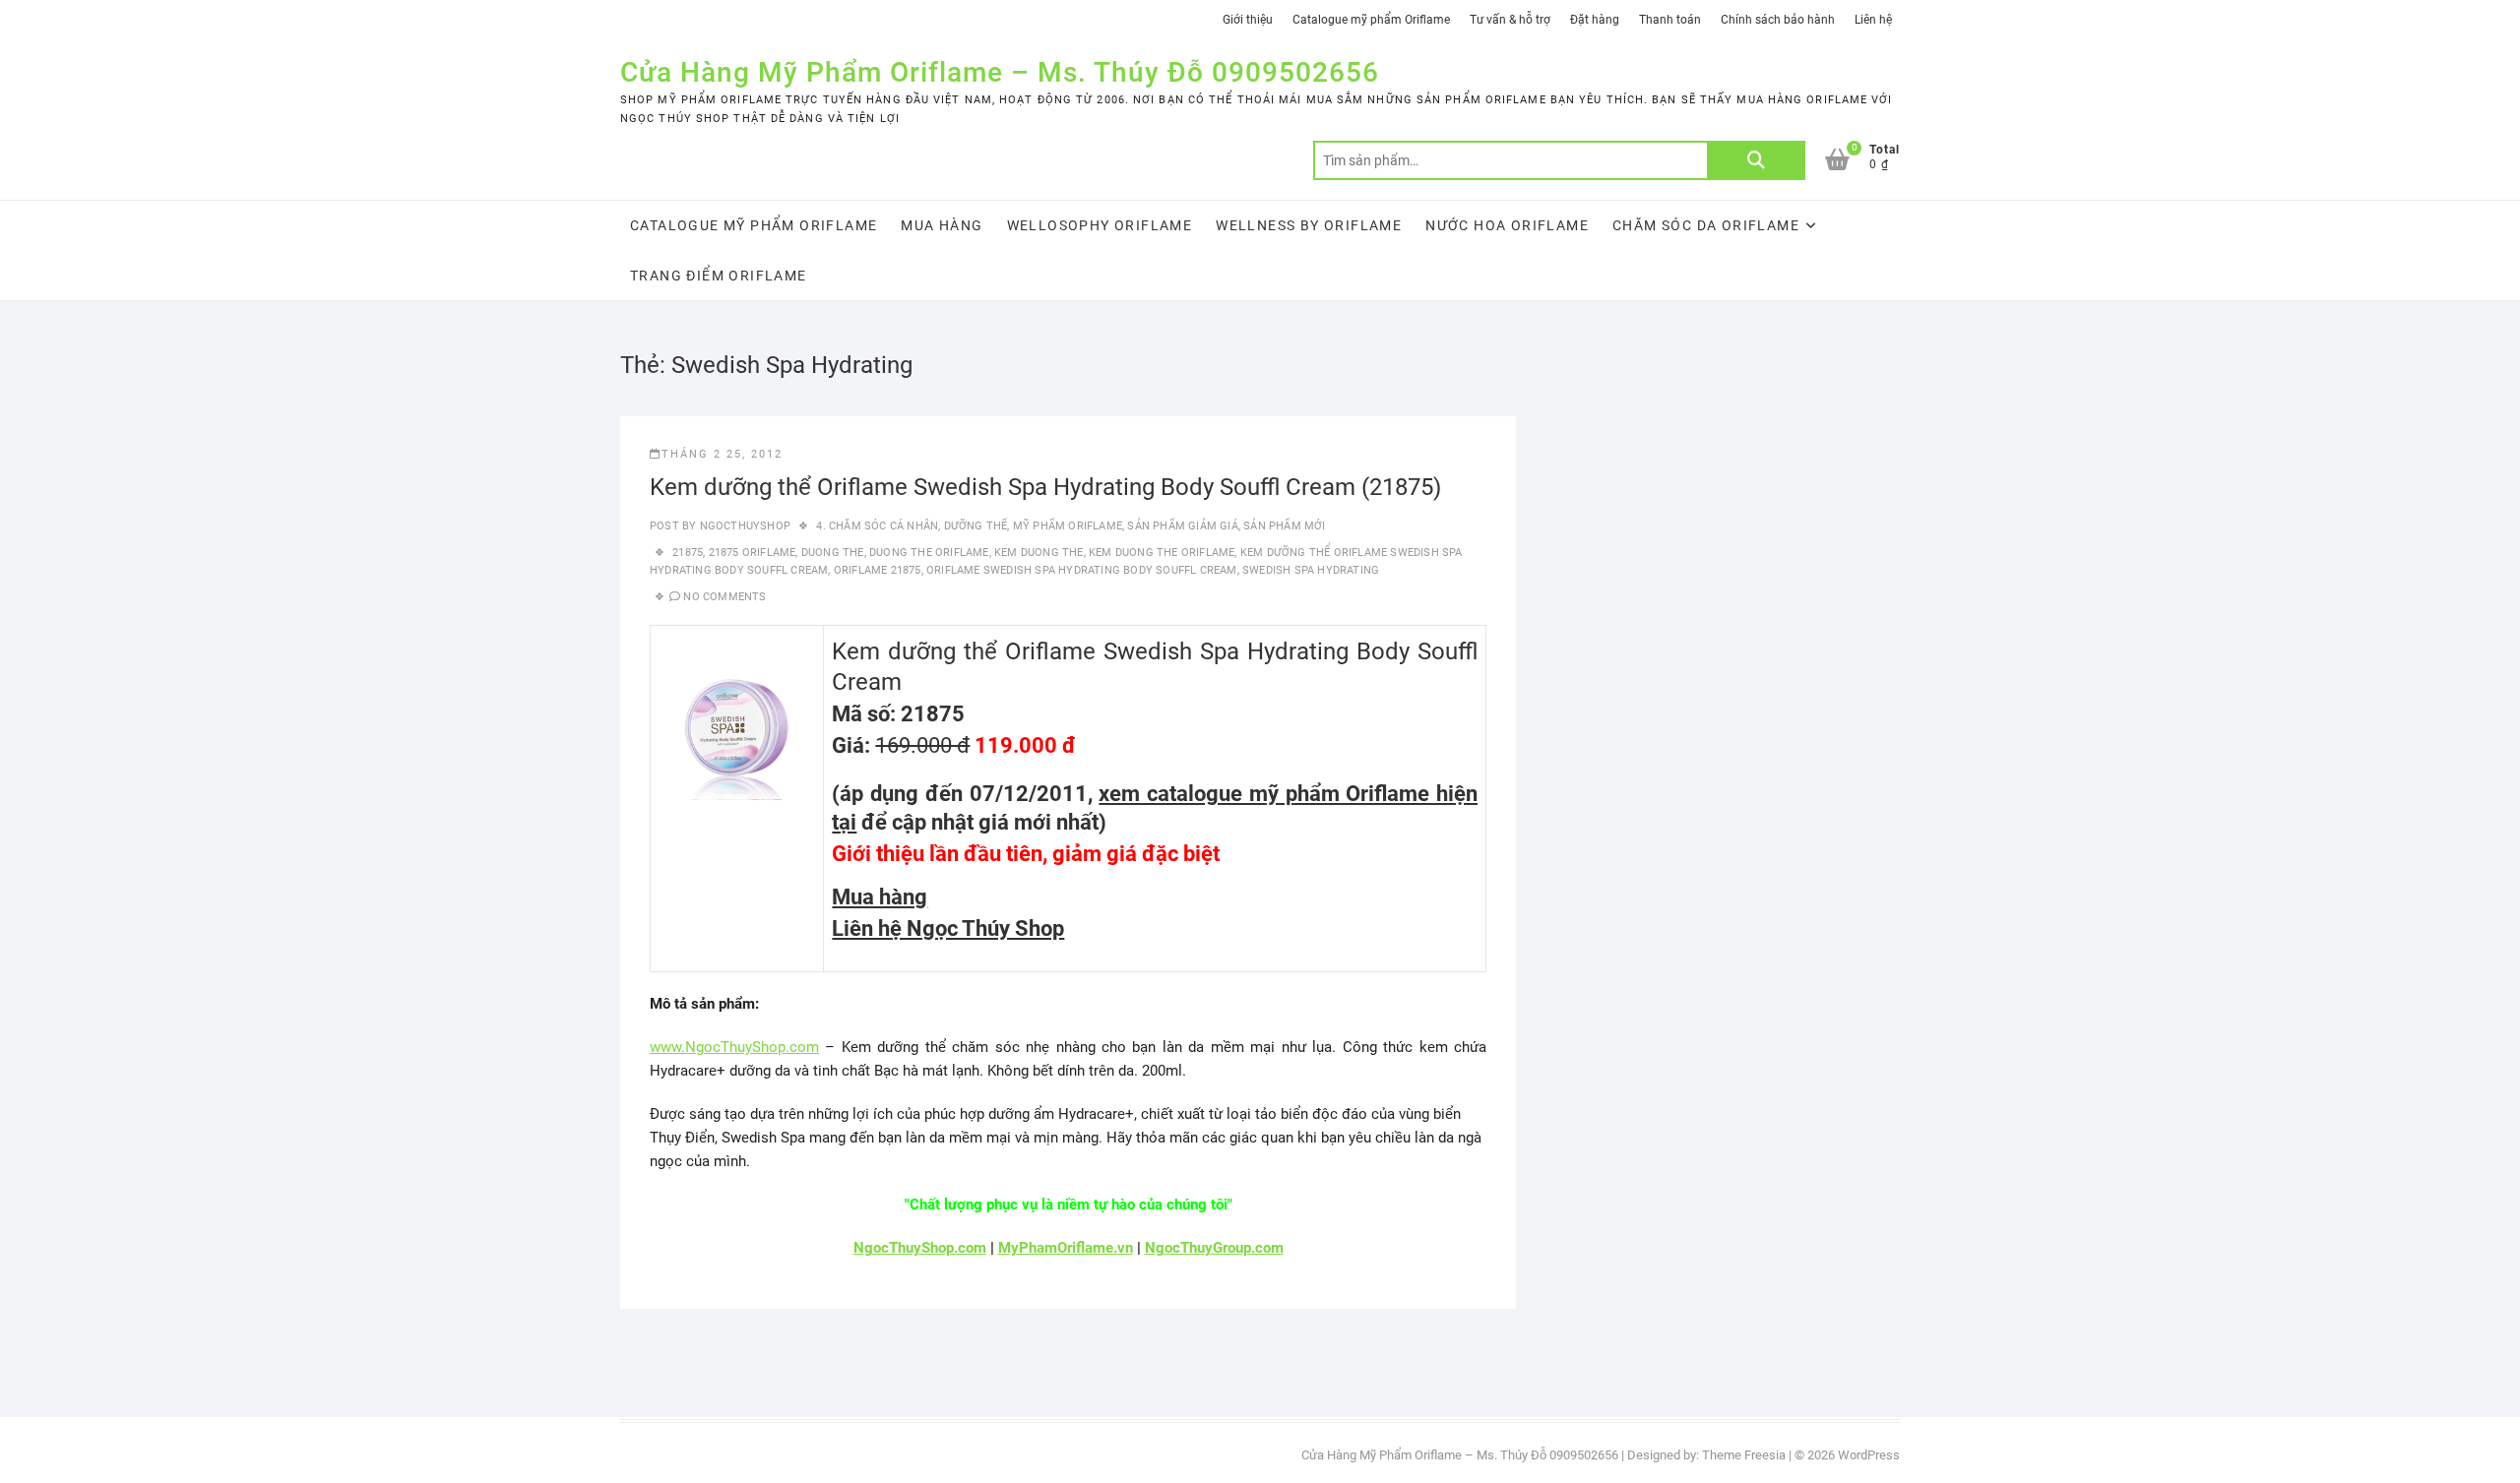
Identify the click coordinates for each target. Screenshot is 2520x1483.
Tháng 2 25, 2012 (722, 454)
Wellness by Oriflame (1309, 225)
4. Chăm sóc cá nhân (877, 526)
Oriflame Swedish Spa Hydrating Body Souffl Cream (1082, 570)
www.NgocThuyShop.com (734, 1047)
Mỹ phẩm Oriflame (1068, 526)
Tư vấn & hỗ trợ (1510, 20)
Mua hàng (942, 225)
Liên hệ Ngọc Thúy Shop (948, 928)
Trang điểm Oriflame (719, 276)
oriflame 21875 (878, 570)
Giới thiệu (1248, 20)
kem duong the (1039, 553)
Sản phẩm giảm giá (1182, 526)
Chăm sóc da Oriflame (1706, 225)
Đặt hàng (1595, 20)
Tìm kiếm (1756, 160)
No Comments (724, 597)
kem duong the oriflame (1162, 553)
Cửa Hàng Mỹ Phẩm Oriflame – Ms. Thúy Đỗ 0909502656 (1000, 72)
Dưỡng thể (976, 526)
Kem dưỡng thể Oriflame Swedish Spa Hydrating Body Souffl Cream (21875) (1045, 487)
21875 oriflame (753, 553)
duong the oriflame (929, 553)
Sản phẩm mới (1284, 526)
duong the (833, 553)
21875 (688, 553)
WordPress (1869, 1455)
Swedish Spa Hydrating (1311, 570)
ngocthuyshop (743, 526)
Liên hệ (1873, 20)
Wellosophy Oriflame (1100, 225)
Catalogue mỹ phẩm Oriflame (1371, 20)
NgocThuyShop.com (920, 1248)
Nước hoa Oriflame (1507, 225)
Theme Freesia (1744, 1455)
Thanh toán (1670, 20)
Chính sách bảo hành (1778, 20)
